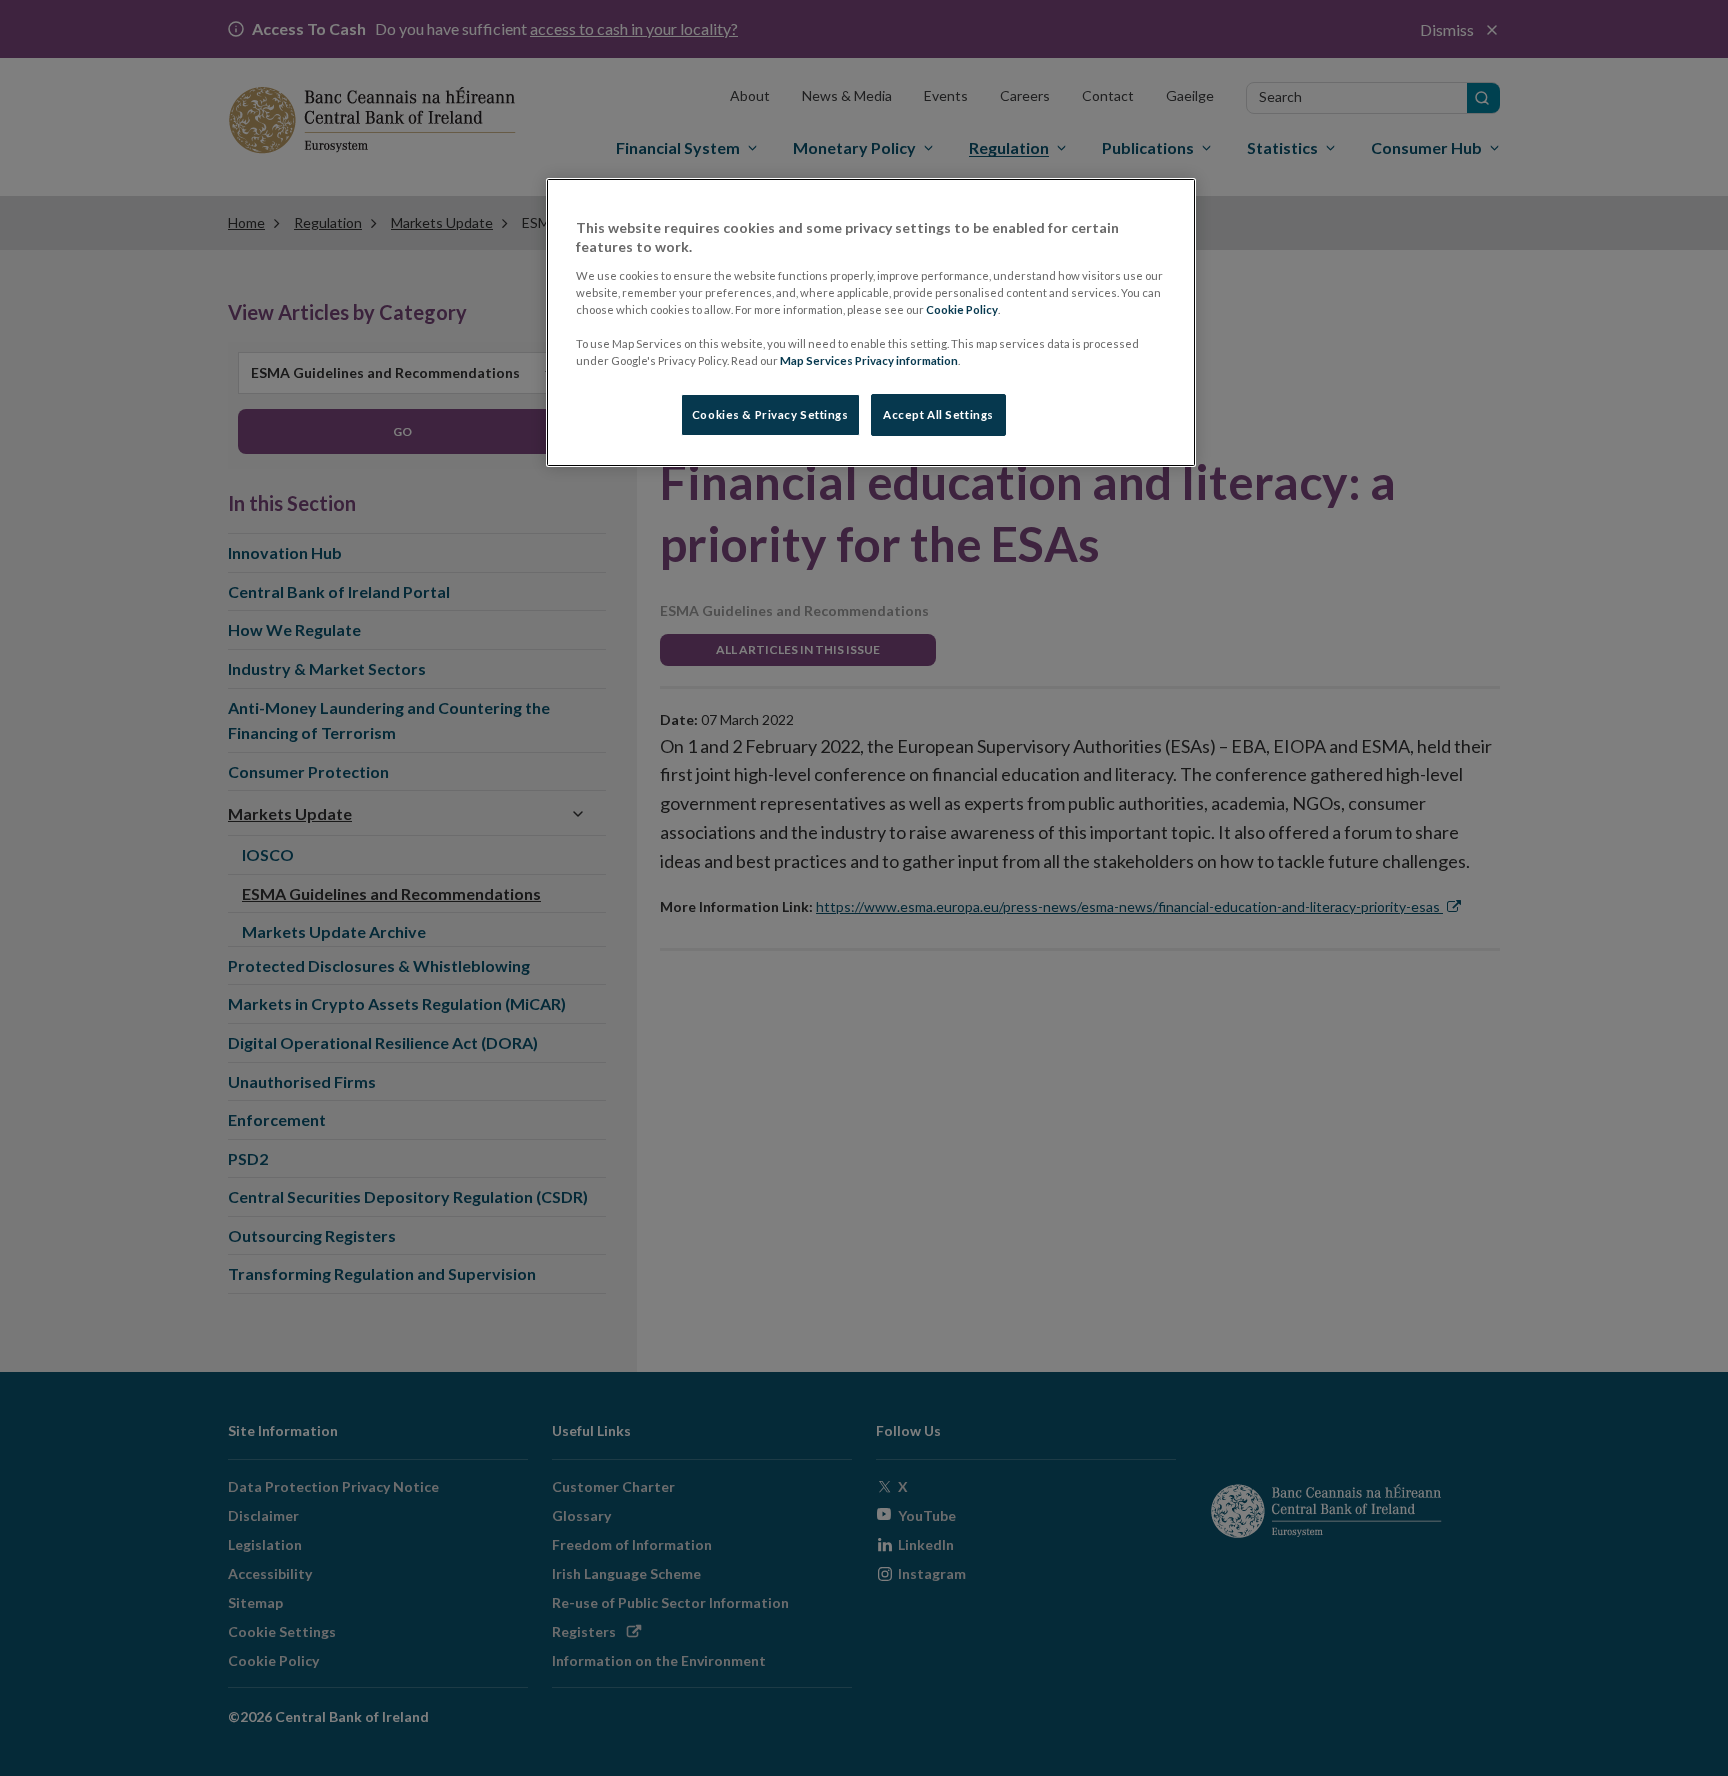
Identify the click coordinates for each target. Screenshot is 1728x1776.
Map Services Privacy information (869, 360)
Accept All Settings (938, 414)
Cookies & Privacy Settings (770, 414)
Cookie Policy (962, 309)
